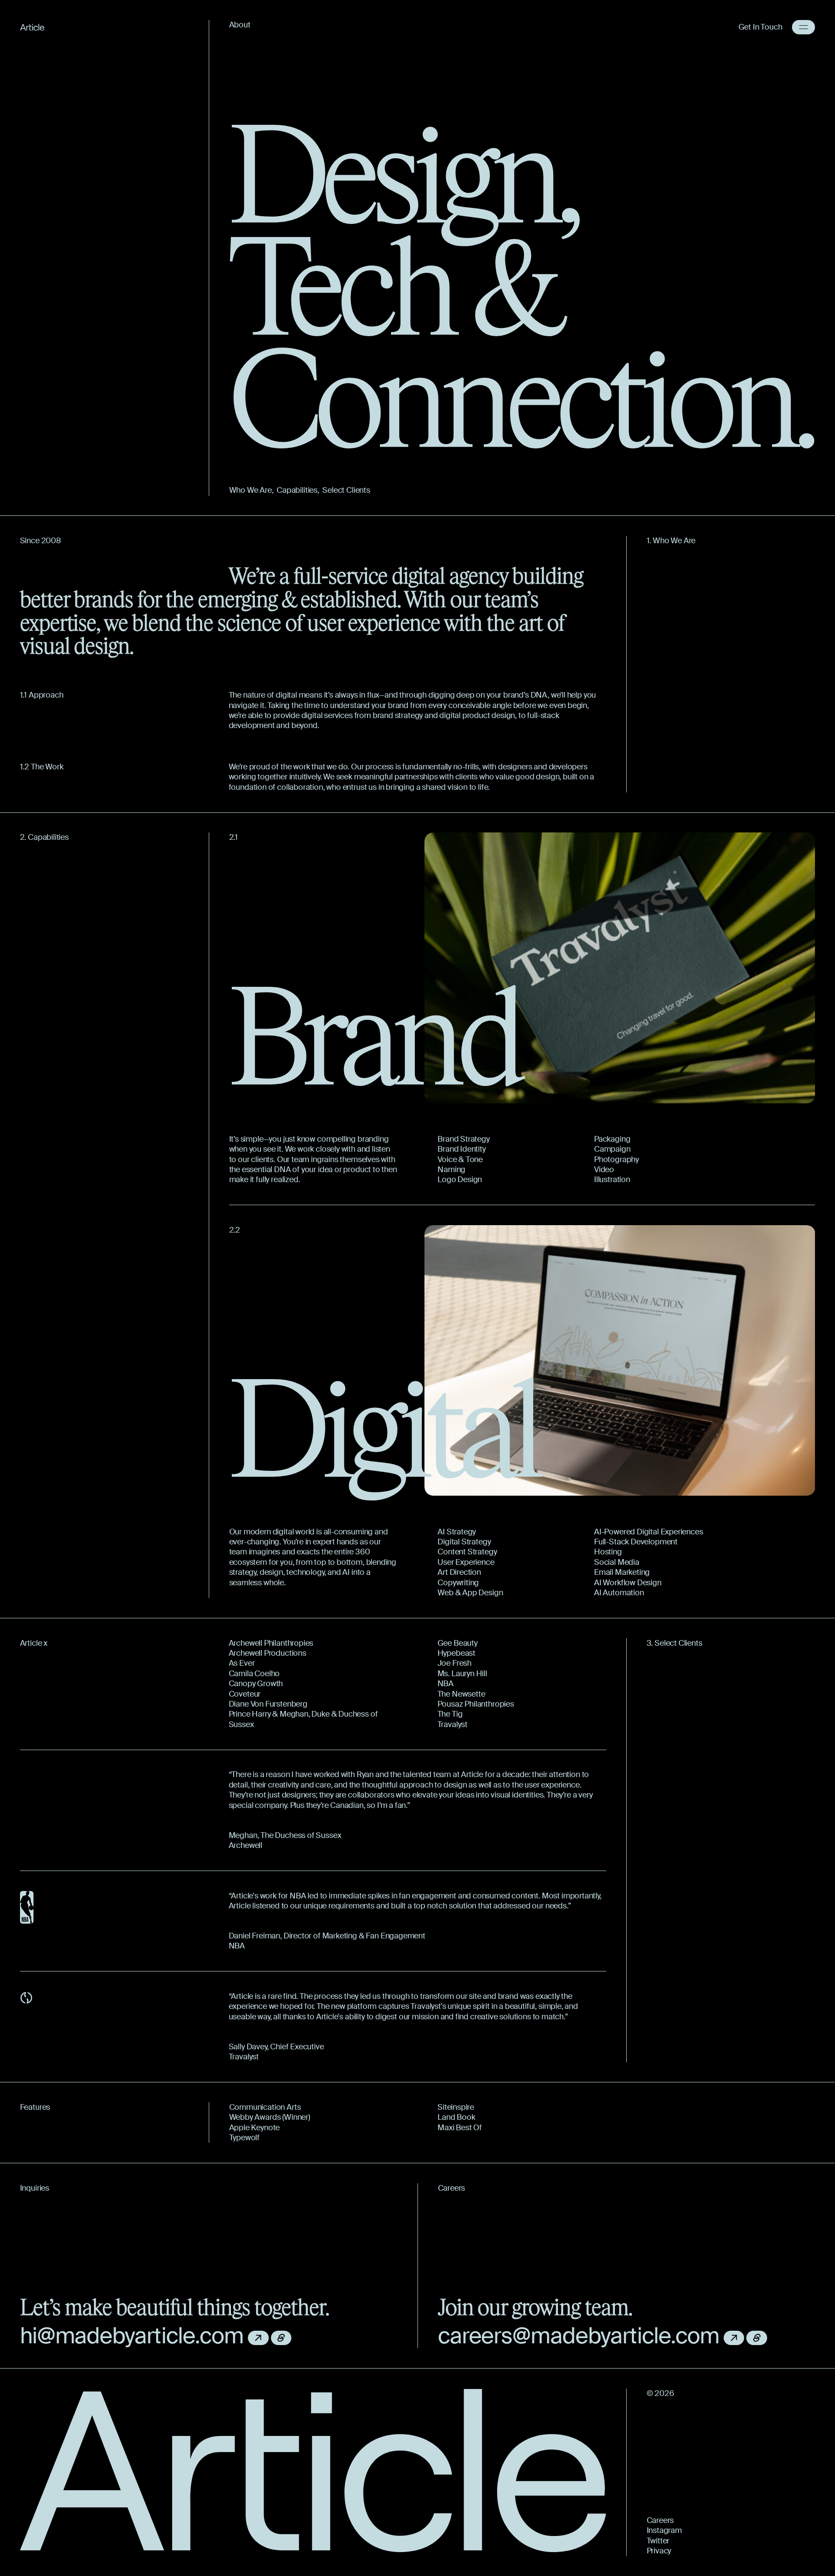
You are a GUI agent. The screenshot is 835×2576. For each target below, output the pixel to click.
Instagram (664, 2531)
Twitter (658, 2541)
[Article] (32, 27)
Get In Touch (760, 27)
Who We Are (250, 490)
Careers (660, 2521)
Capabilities (297, 490)
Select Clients (346, 490)
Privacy (659, 2551)
